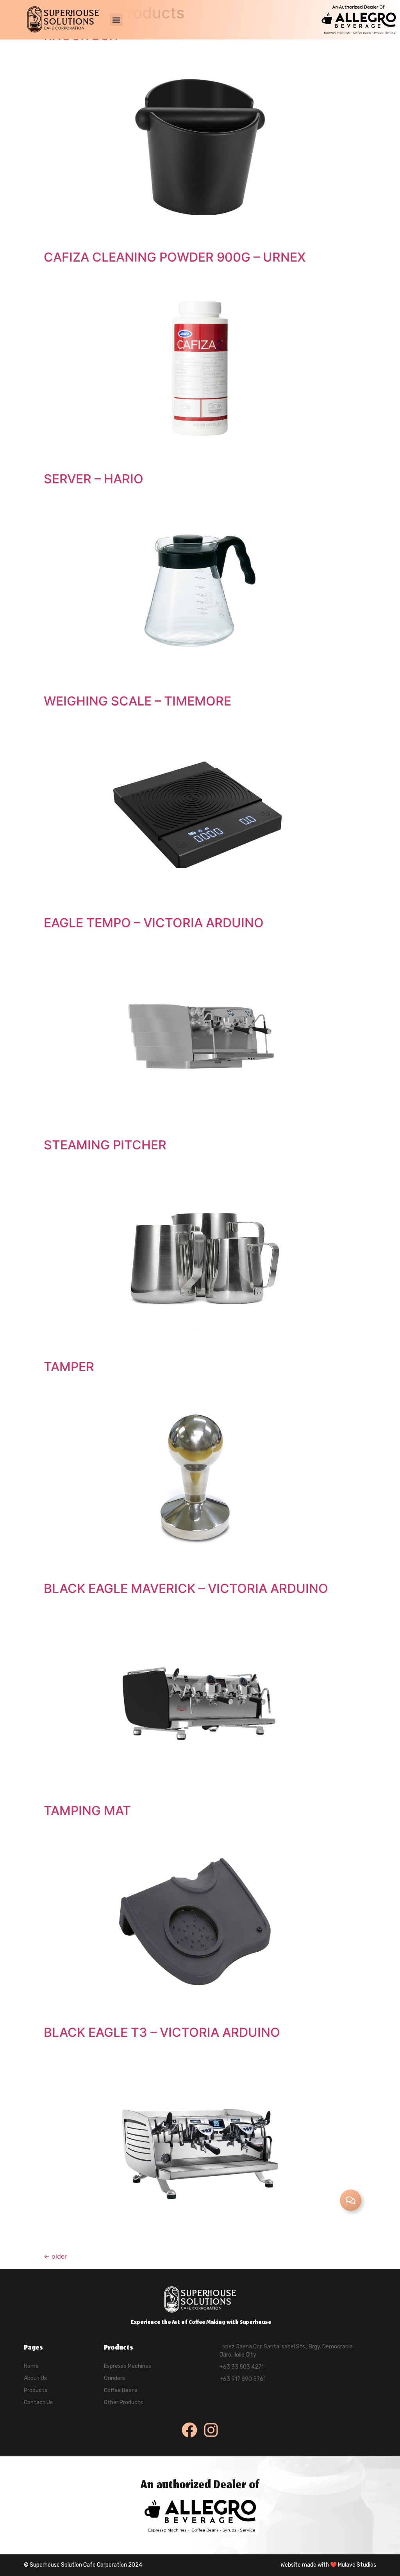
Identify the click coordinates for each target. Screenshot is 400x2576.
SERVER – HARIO (94, 479)
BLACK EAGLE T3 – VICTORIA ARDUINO (162, 2032)
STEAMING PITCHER (105, 1145)
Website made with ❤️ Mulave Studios (328, 2565)
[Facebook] (189, 2430)
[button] (116, 20)
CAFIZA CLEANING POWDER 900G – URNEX (175, 257)
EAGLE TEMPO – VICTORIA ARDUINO (154, 923)
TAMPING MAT (87, 1811)
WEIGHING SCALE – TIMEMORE (137, 701)
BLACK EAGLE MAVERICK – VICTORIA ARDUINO (186, 1588)
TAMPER (69, 1367)
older (55, 2256)
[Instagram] (211, 2430)
